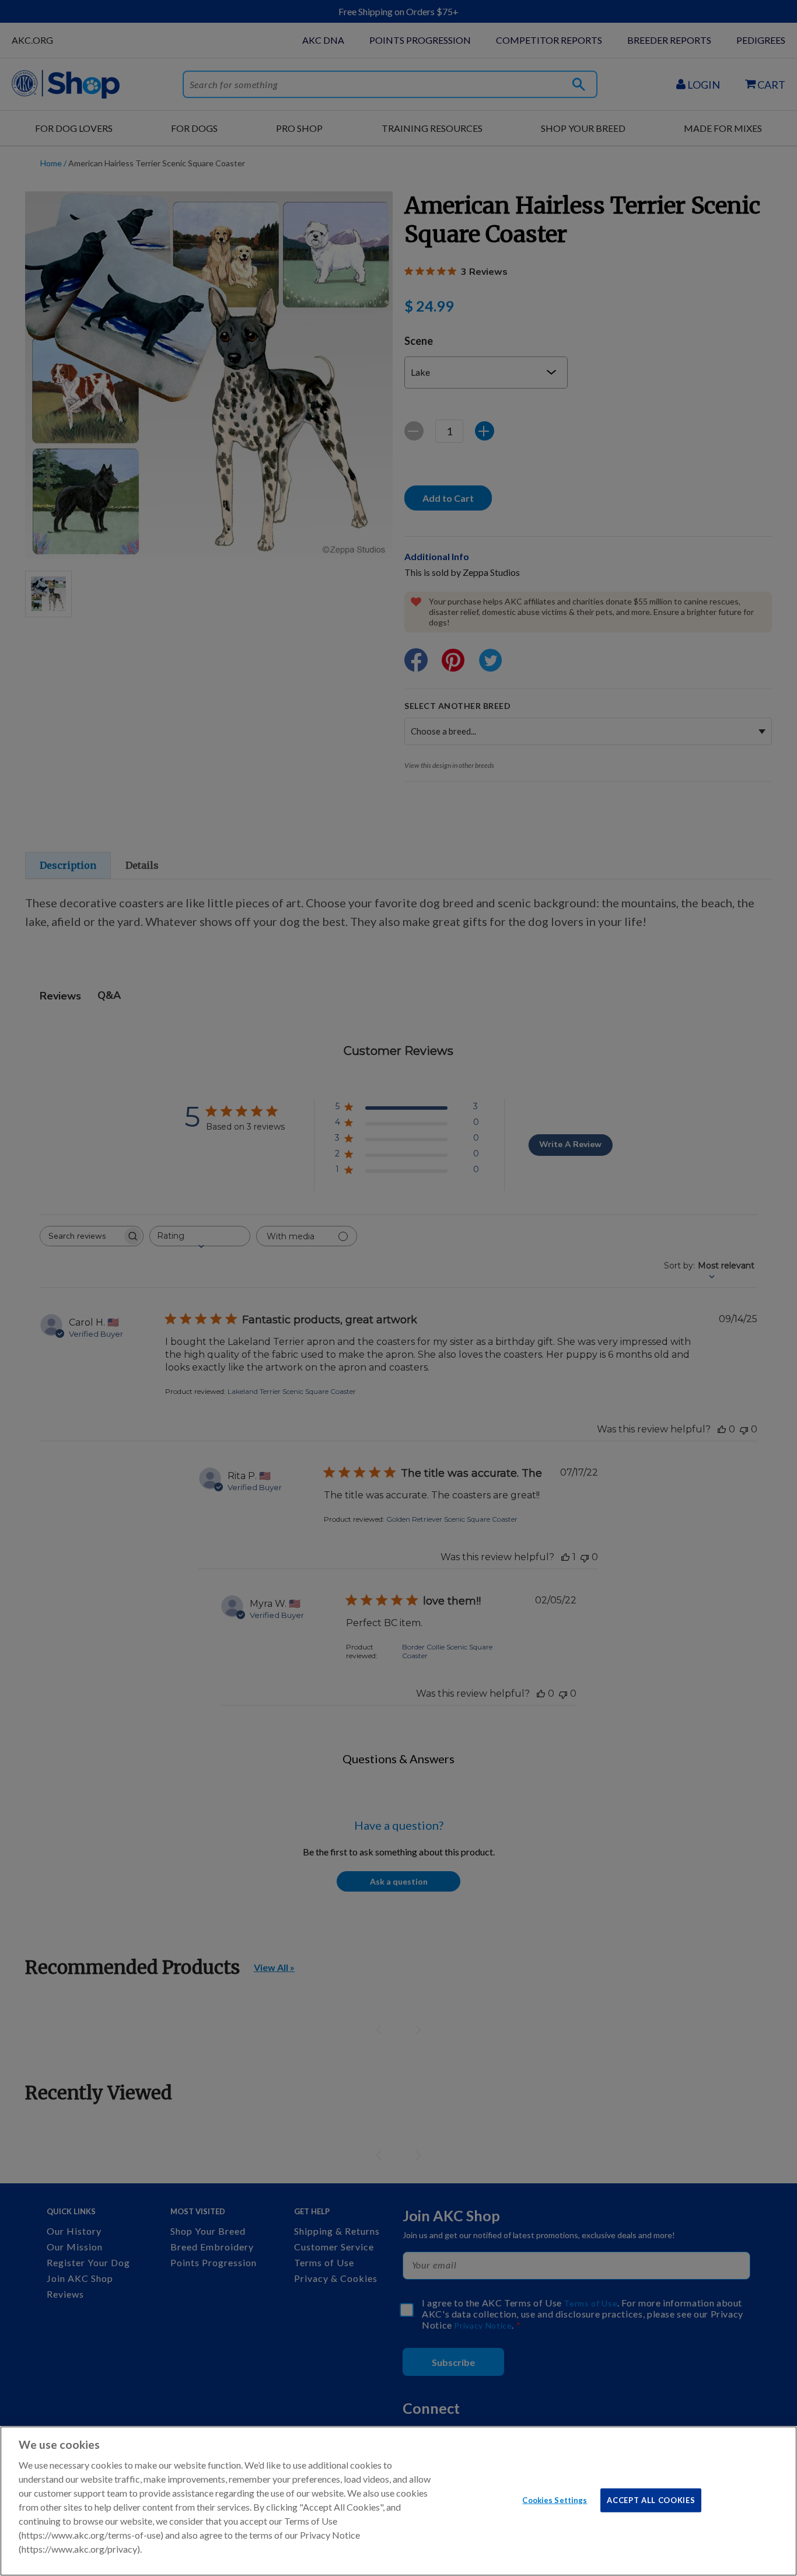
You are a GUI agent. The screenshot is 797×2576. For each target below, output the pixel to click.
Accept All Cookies (651, 2500)
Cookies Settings (555, 2500)
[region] (398, 2501)
